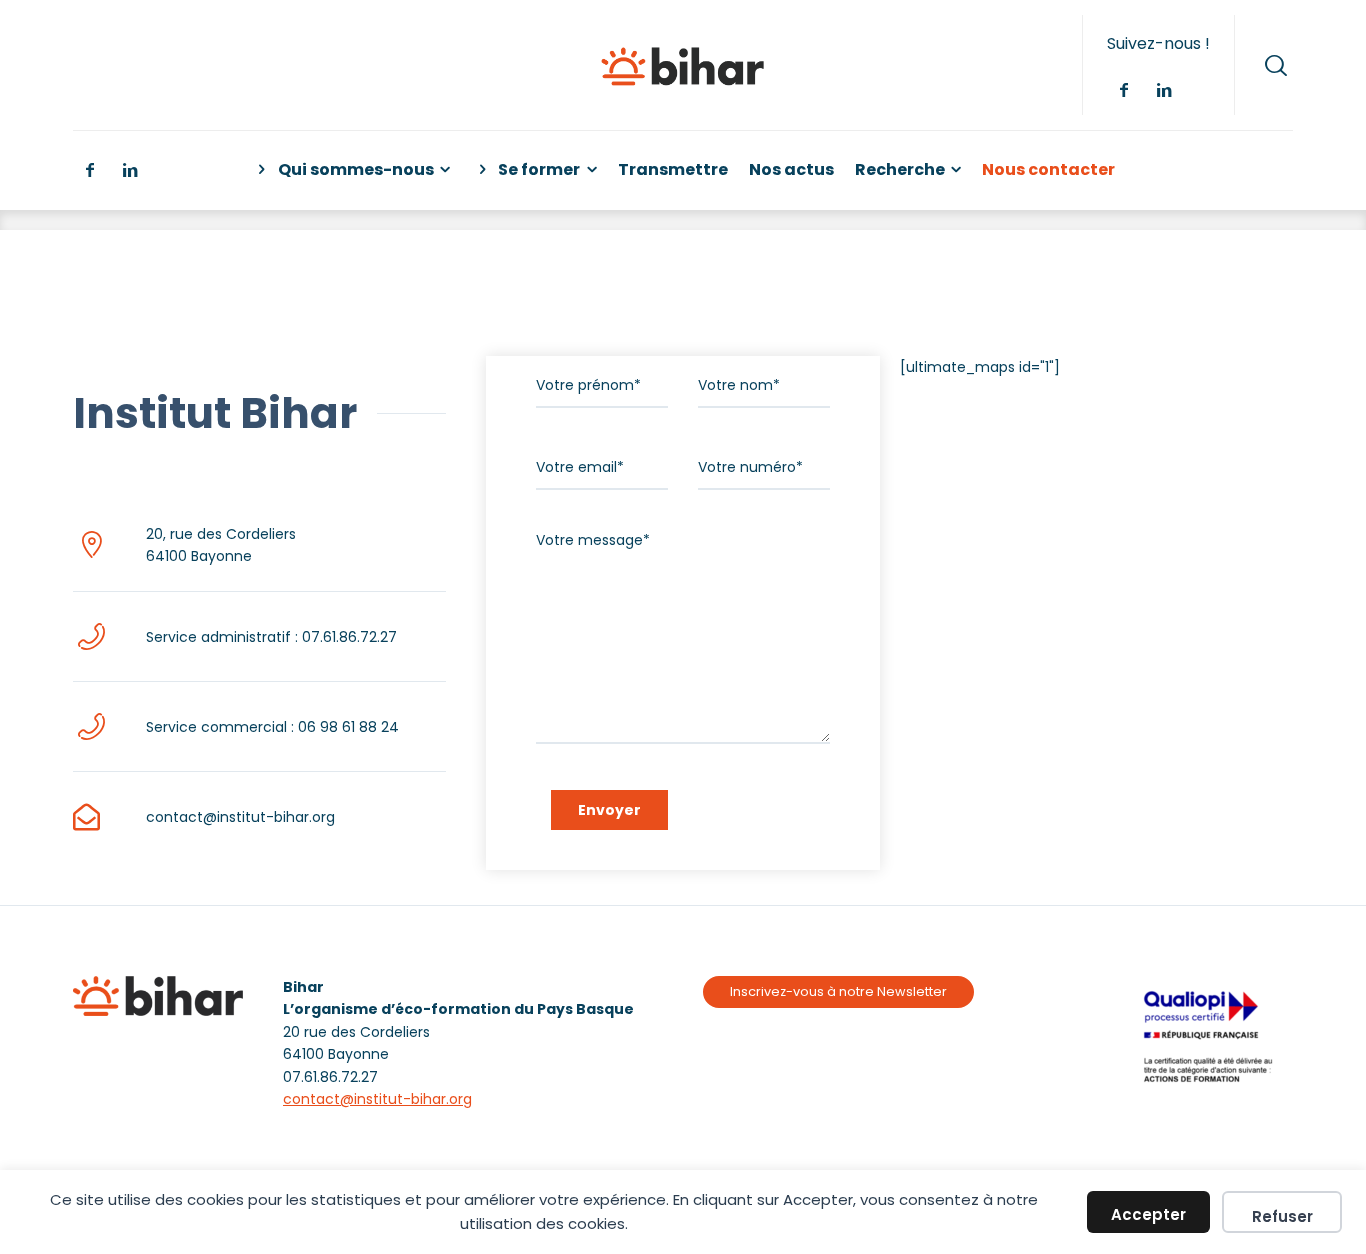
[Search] (1276, 65)
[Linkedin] (1163, 90)
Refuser (1282, 1216)
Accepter (1148, 1214)
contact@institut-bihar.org (377, 1099)
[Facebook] (1123, 90)
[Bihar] (683, 65)
